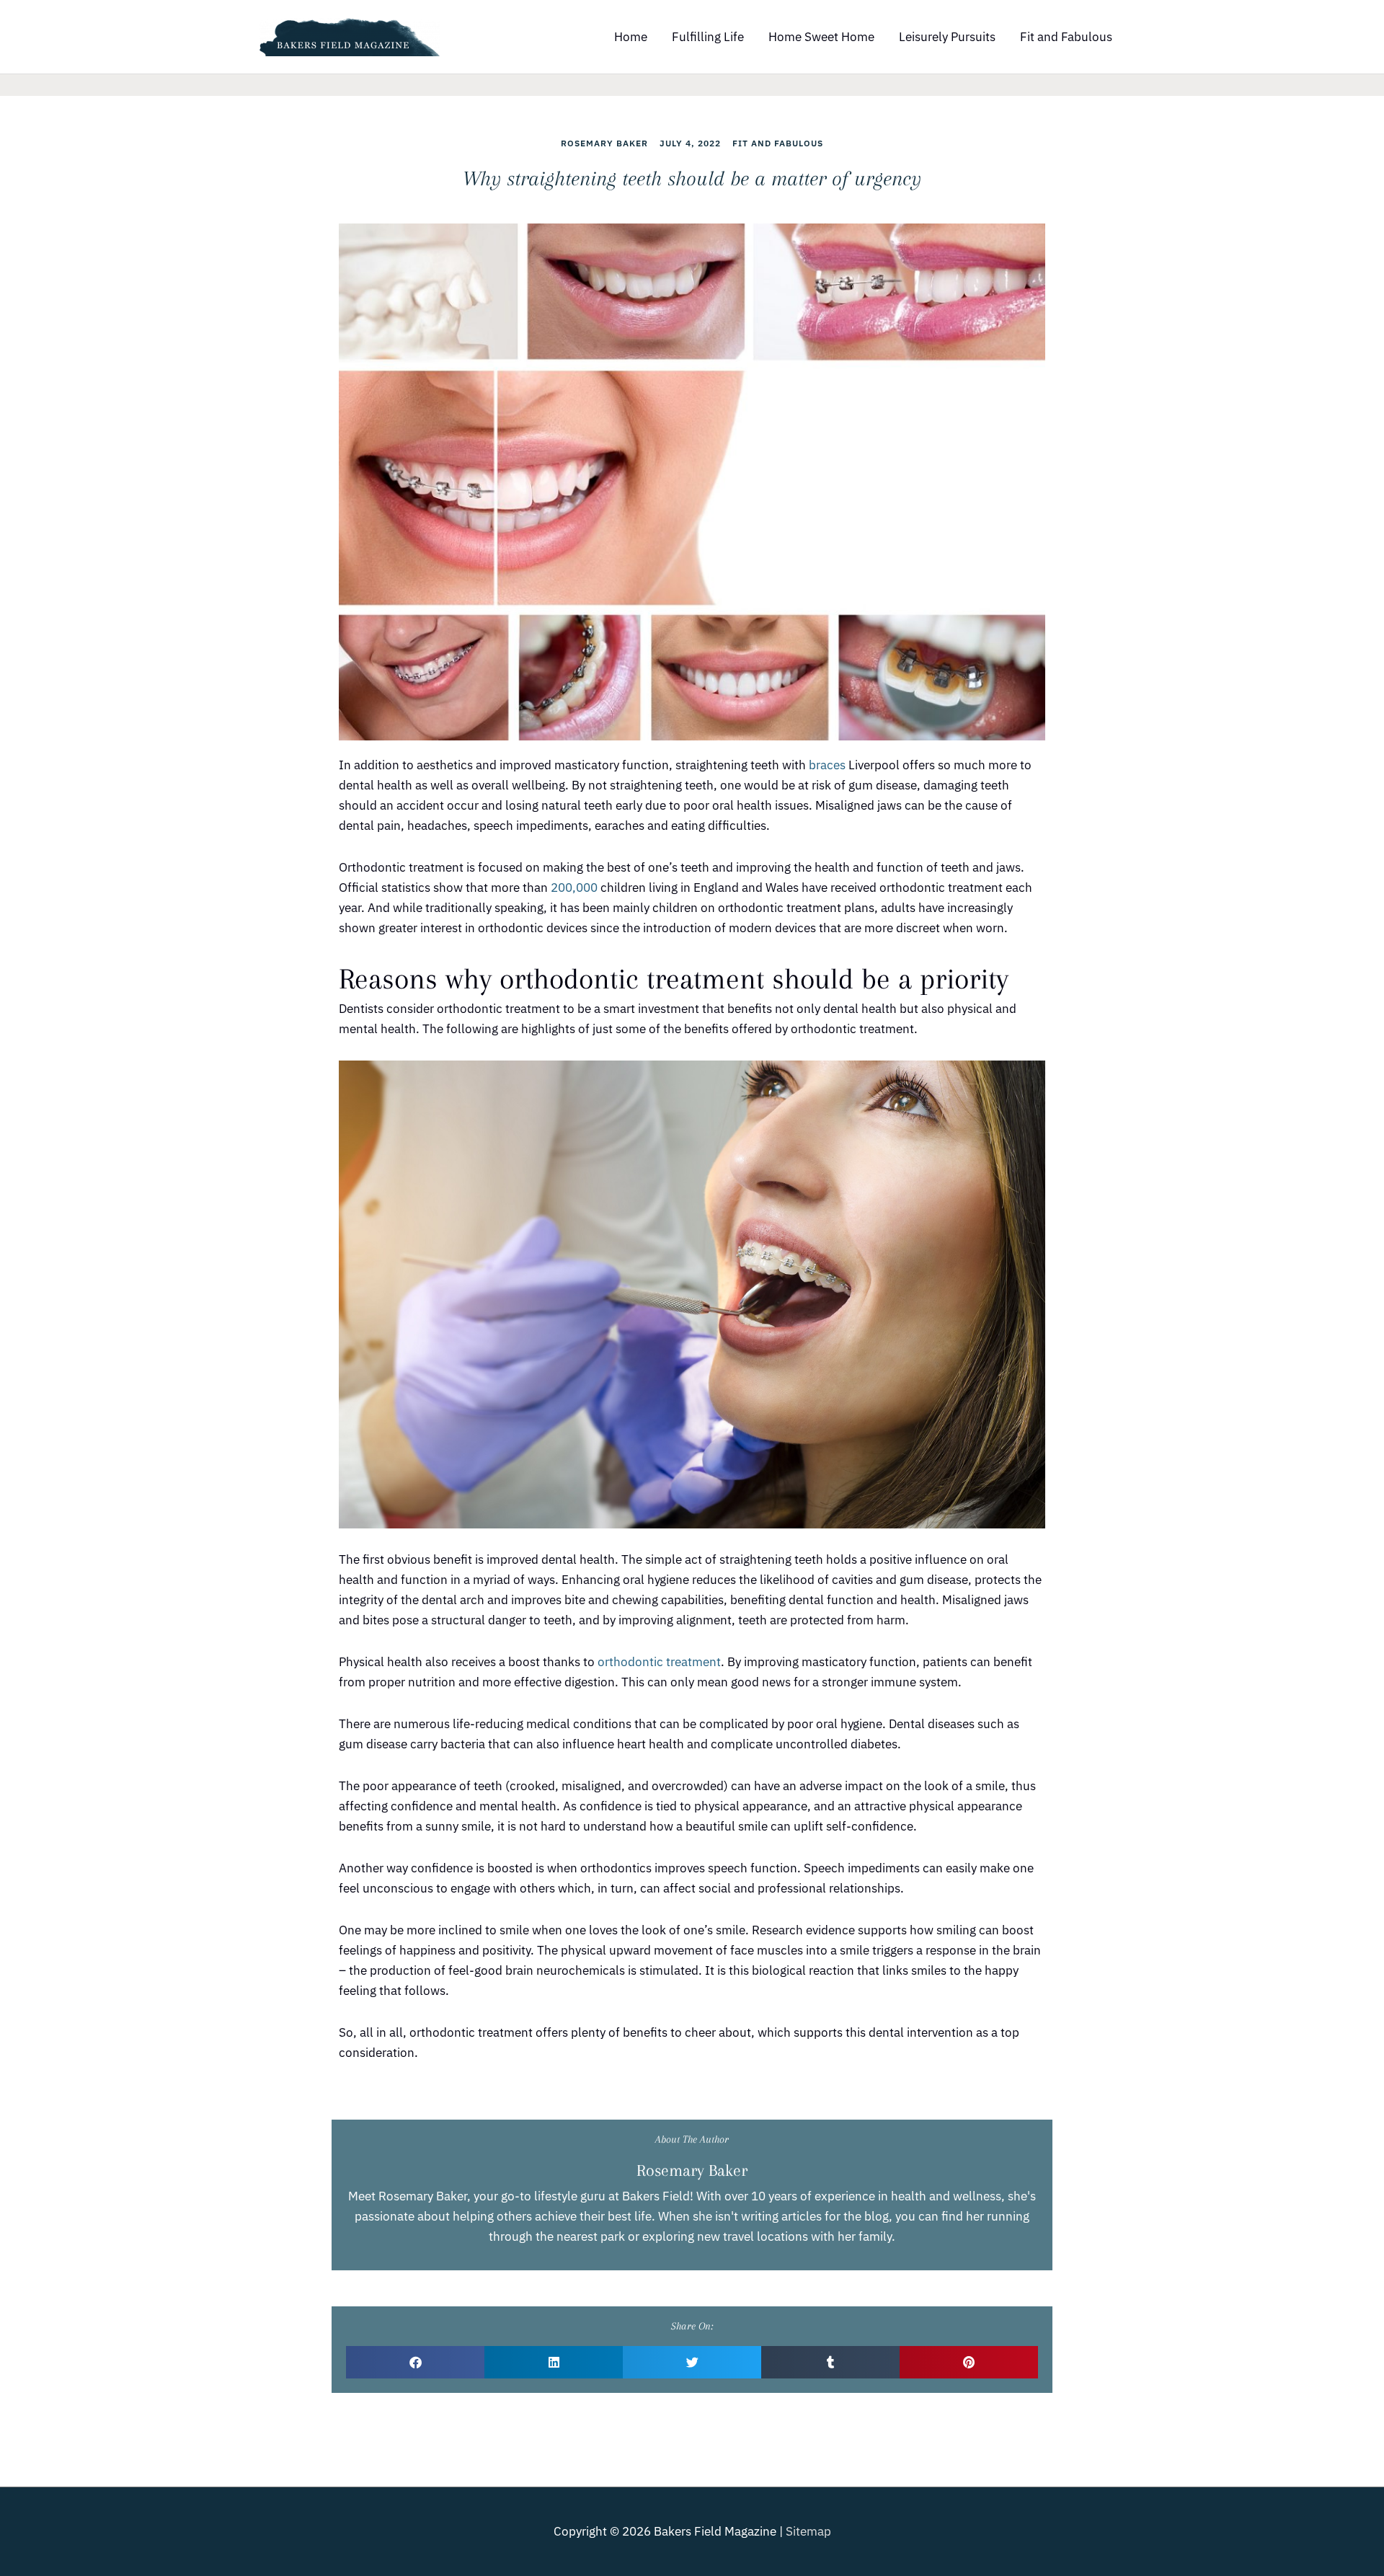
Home (631, 37)
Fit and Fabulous (1066, 37)
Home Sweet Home (821, 37)
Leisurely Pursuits (947, 37)
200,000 (574, 888)
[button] (415, 2362)
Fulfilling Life (708, 37)
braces (827, 765)
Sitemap (808, 2531)
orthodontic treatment (659, 1662)
